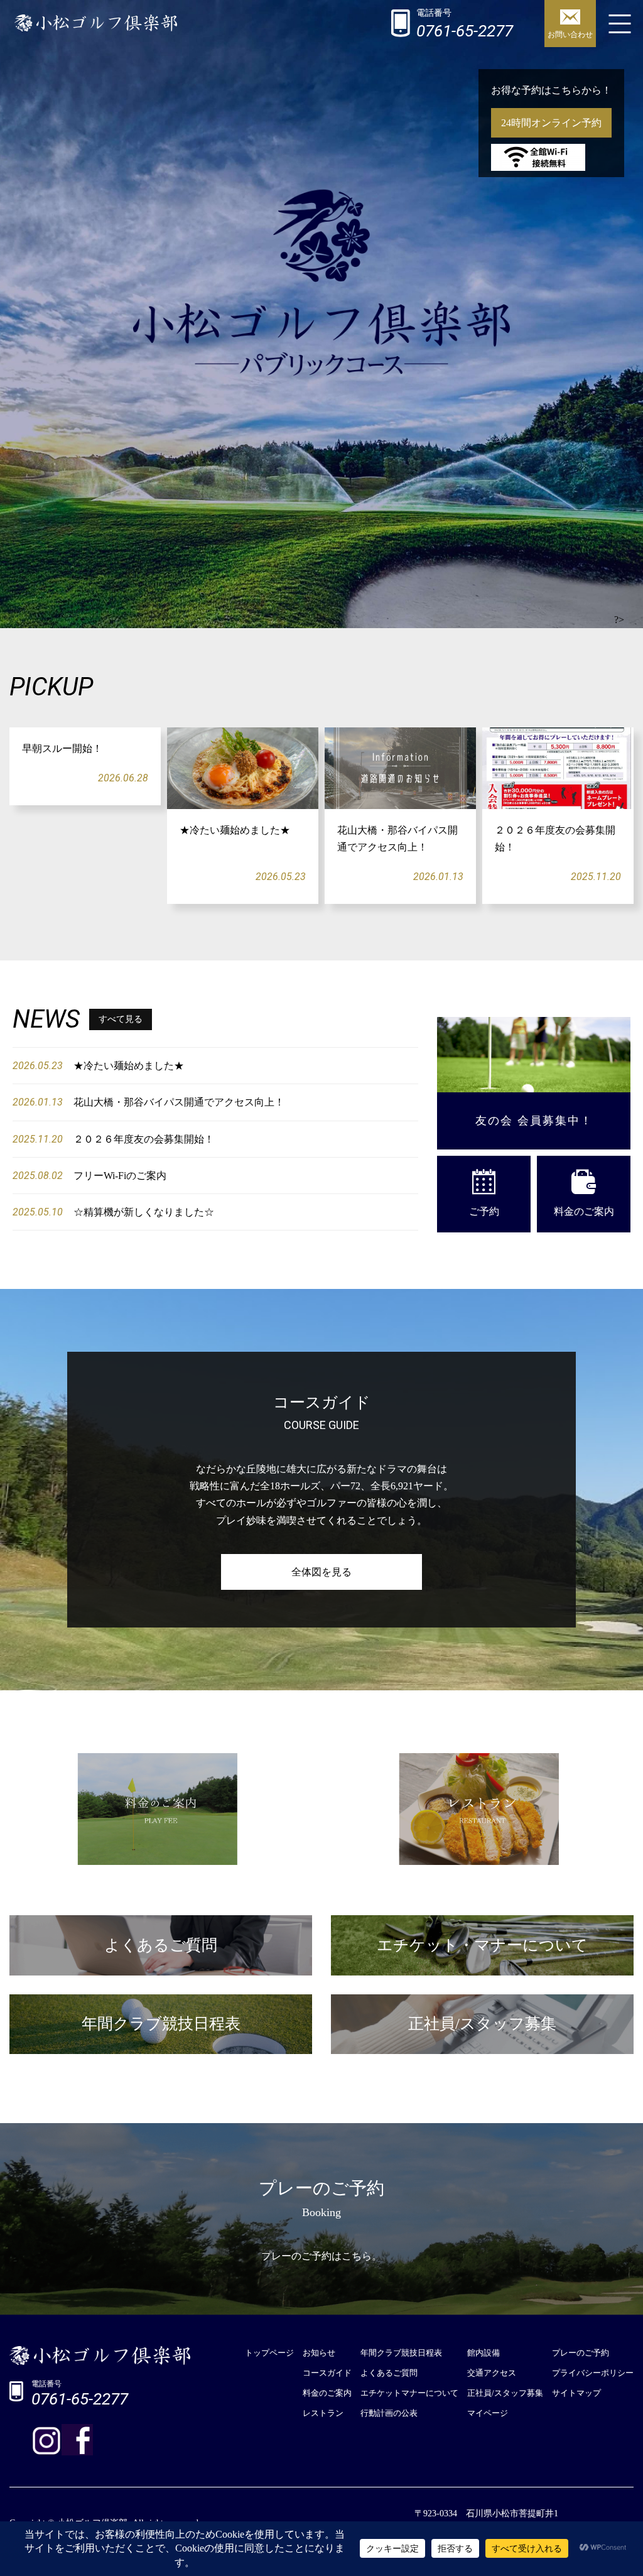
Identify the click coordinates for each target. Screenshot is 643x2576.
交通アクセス (492, 2373)
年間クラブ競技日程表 (401, 2353)
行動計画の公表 (389, 2413)
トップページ (269, 2353)
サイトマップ (576, 2393)
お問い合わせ (570, 35)
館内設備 (484, 2353)
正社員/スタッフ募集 (505, 2393)
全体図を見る (321, 1572)
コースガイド (327, 2373)
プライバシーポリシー (593, 2373)
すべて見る (121, 1019)
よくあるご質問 (389, 2373)
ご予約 (484, 1211)
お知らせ (319, 2353)
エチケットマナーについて (409, 2393)
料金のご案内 (584, 1211)
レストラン (323, 2413)
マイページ (488, 2413)
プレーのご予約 (581, 2353)
